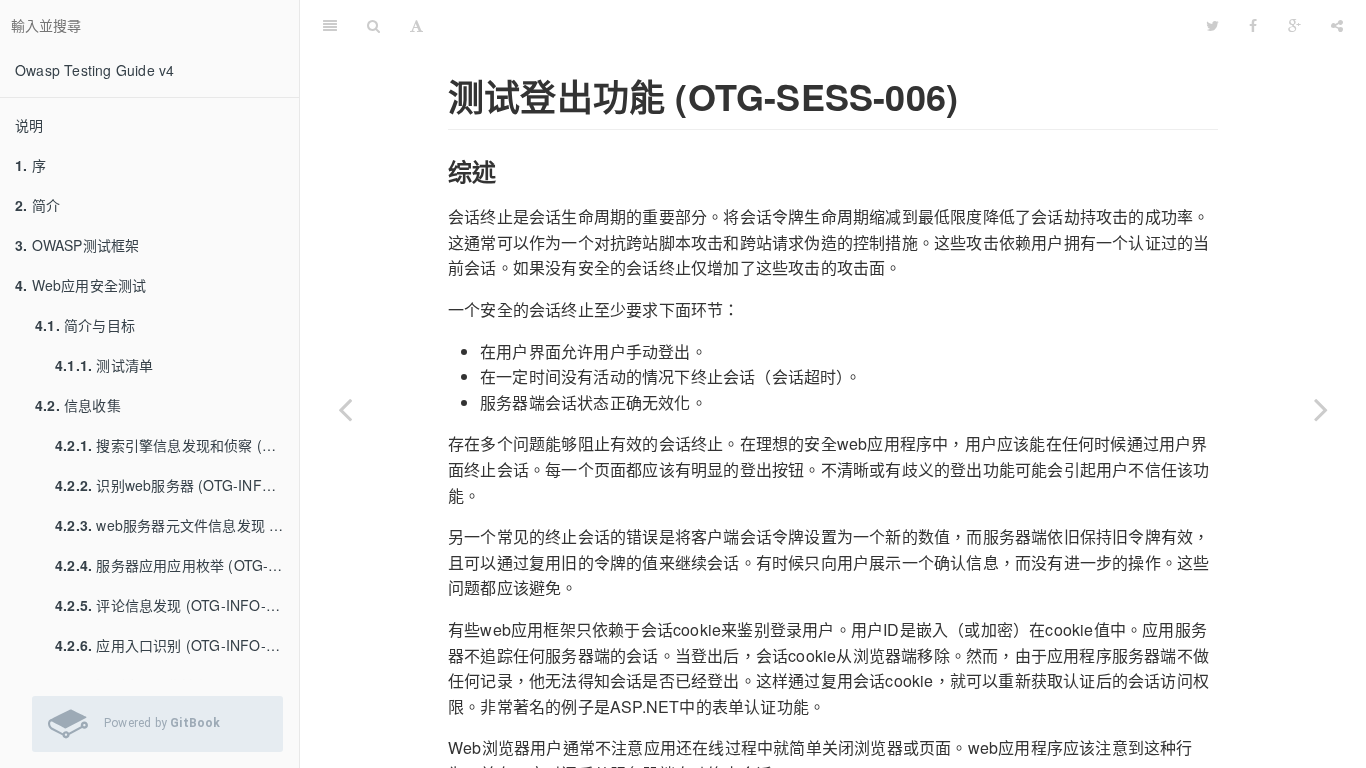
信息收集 (78, 405)
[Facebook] (1253, 25)
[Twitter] (1212, 25)
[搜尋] (373, 25)
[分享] (1337, 25)
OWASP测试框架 (77, 245)
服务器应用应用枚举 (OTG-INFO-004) (177, 565)
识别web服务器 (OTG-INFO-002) (177, 485)
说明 (29, 125)
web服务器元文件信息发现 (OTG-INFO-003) (177, 525)
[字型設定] (416, 25)
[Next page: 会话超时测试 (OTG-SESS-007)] (1321, 409)
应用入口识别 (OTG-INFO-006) (175, 645)
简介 (37, 205)
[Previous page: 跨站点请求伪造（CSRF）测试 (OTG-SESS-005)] (345, 409)
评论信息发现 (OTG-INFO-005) (175, 605)
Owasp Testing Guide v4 (94, 70)
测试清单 (104, 365)
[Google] (1294, 25)
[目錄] (330, 25)
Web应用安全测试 (80, 285)
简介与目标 (85, 325)
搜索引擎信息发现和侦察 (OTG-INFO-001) (177, 445)
